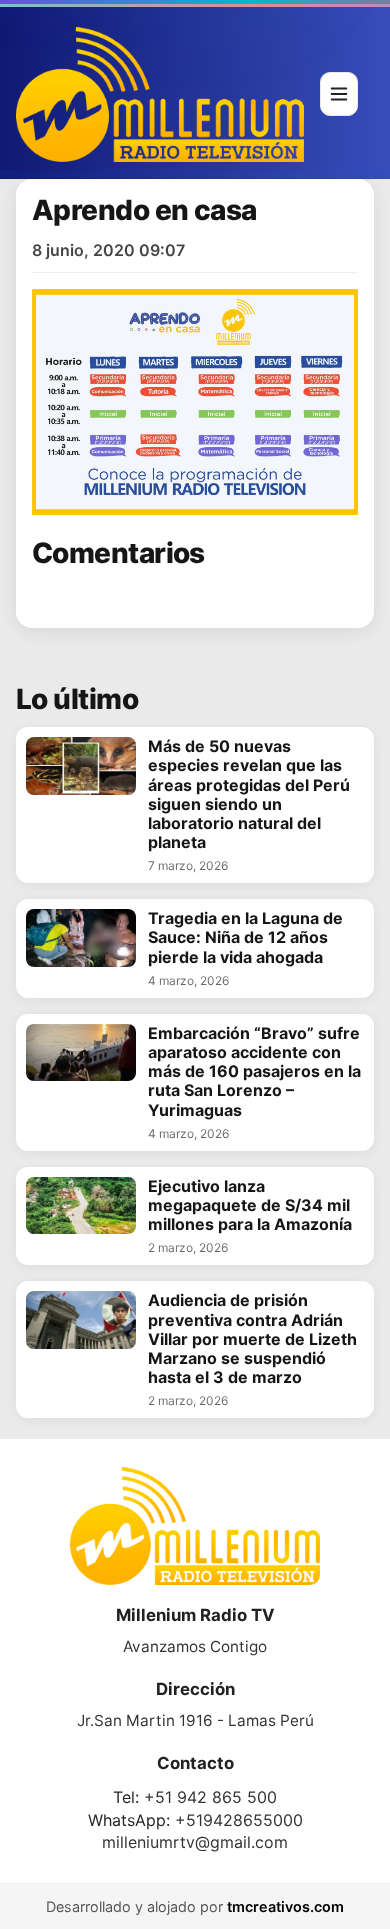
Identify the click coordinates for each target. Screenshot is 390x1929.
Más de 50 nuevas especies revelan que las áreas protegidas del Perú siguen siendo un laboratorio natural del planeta (249, 794)
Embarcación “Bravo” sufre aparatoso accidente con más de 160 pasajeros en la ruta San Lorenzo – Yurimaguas (254, 1072)
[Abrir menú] (339, 94)
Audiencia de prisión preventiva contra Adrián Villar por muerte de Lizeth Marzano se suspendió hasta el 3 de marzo (252, 1339)
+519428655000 (239, 1820)
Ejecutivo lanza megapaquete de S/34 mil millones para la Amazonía (250, 1205)
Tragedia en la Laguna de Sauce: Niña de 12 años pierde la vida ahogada (245, 937)
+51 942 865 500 (210, 1797)
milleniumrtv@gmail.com (195, 1842)
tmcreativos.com (285, 1906)
